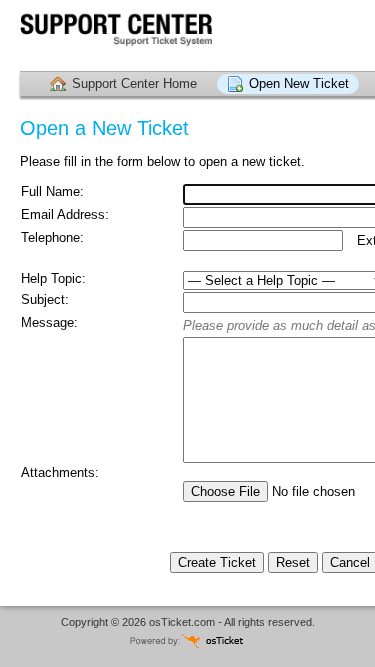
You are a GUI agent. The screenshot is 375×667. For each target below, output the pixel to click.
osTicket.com (182, 622)
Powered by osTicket (188, 640)
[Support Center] (130, 35)
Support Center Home (134, 83)
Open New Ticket (299, 83)
